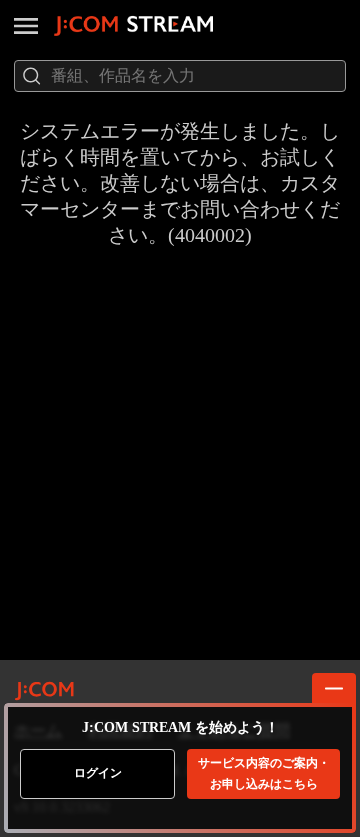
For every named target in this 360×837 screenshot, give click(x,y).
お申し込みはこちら (264, 773)
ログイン (98, 773)
